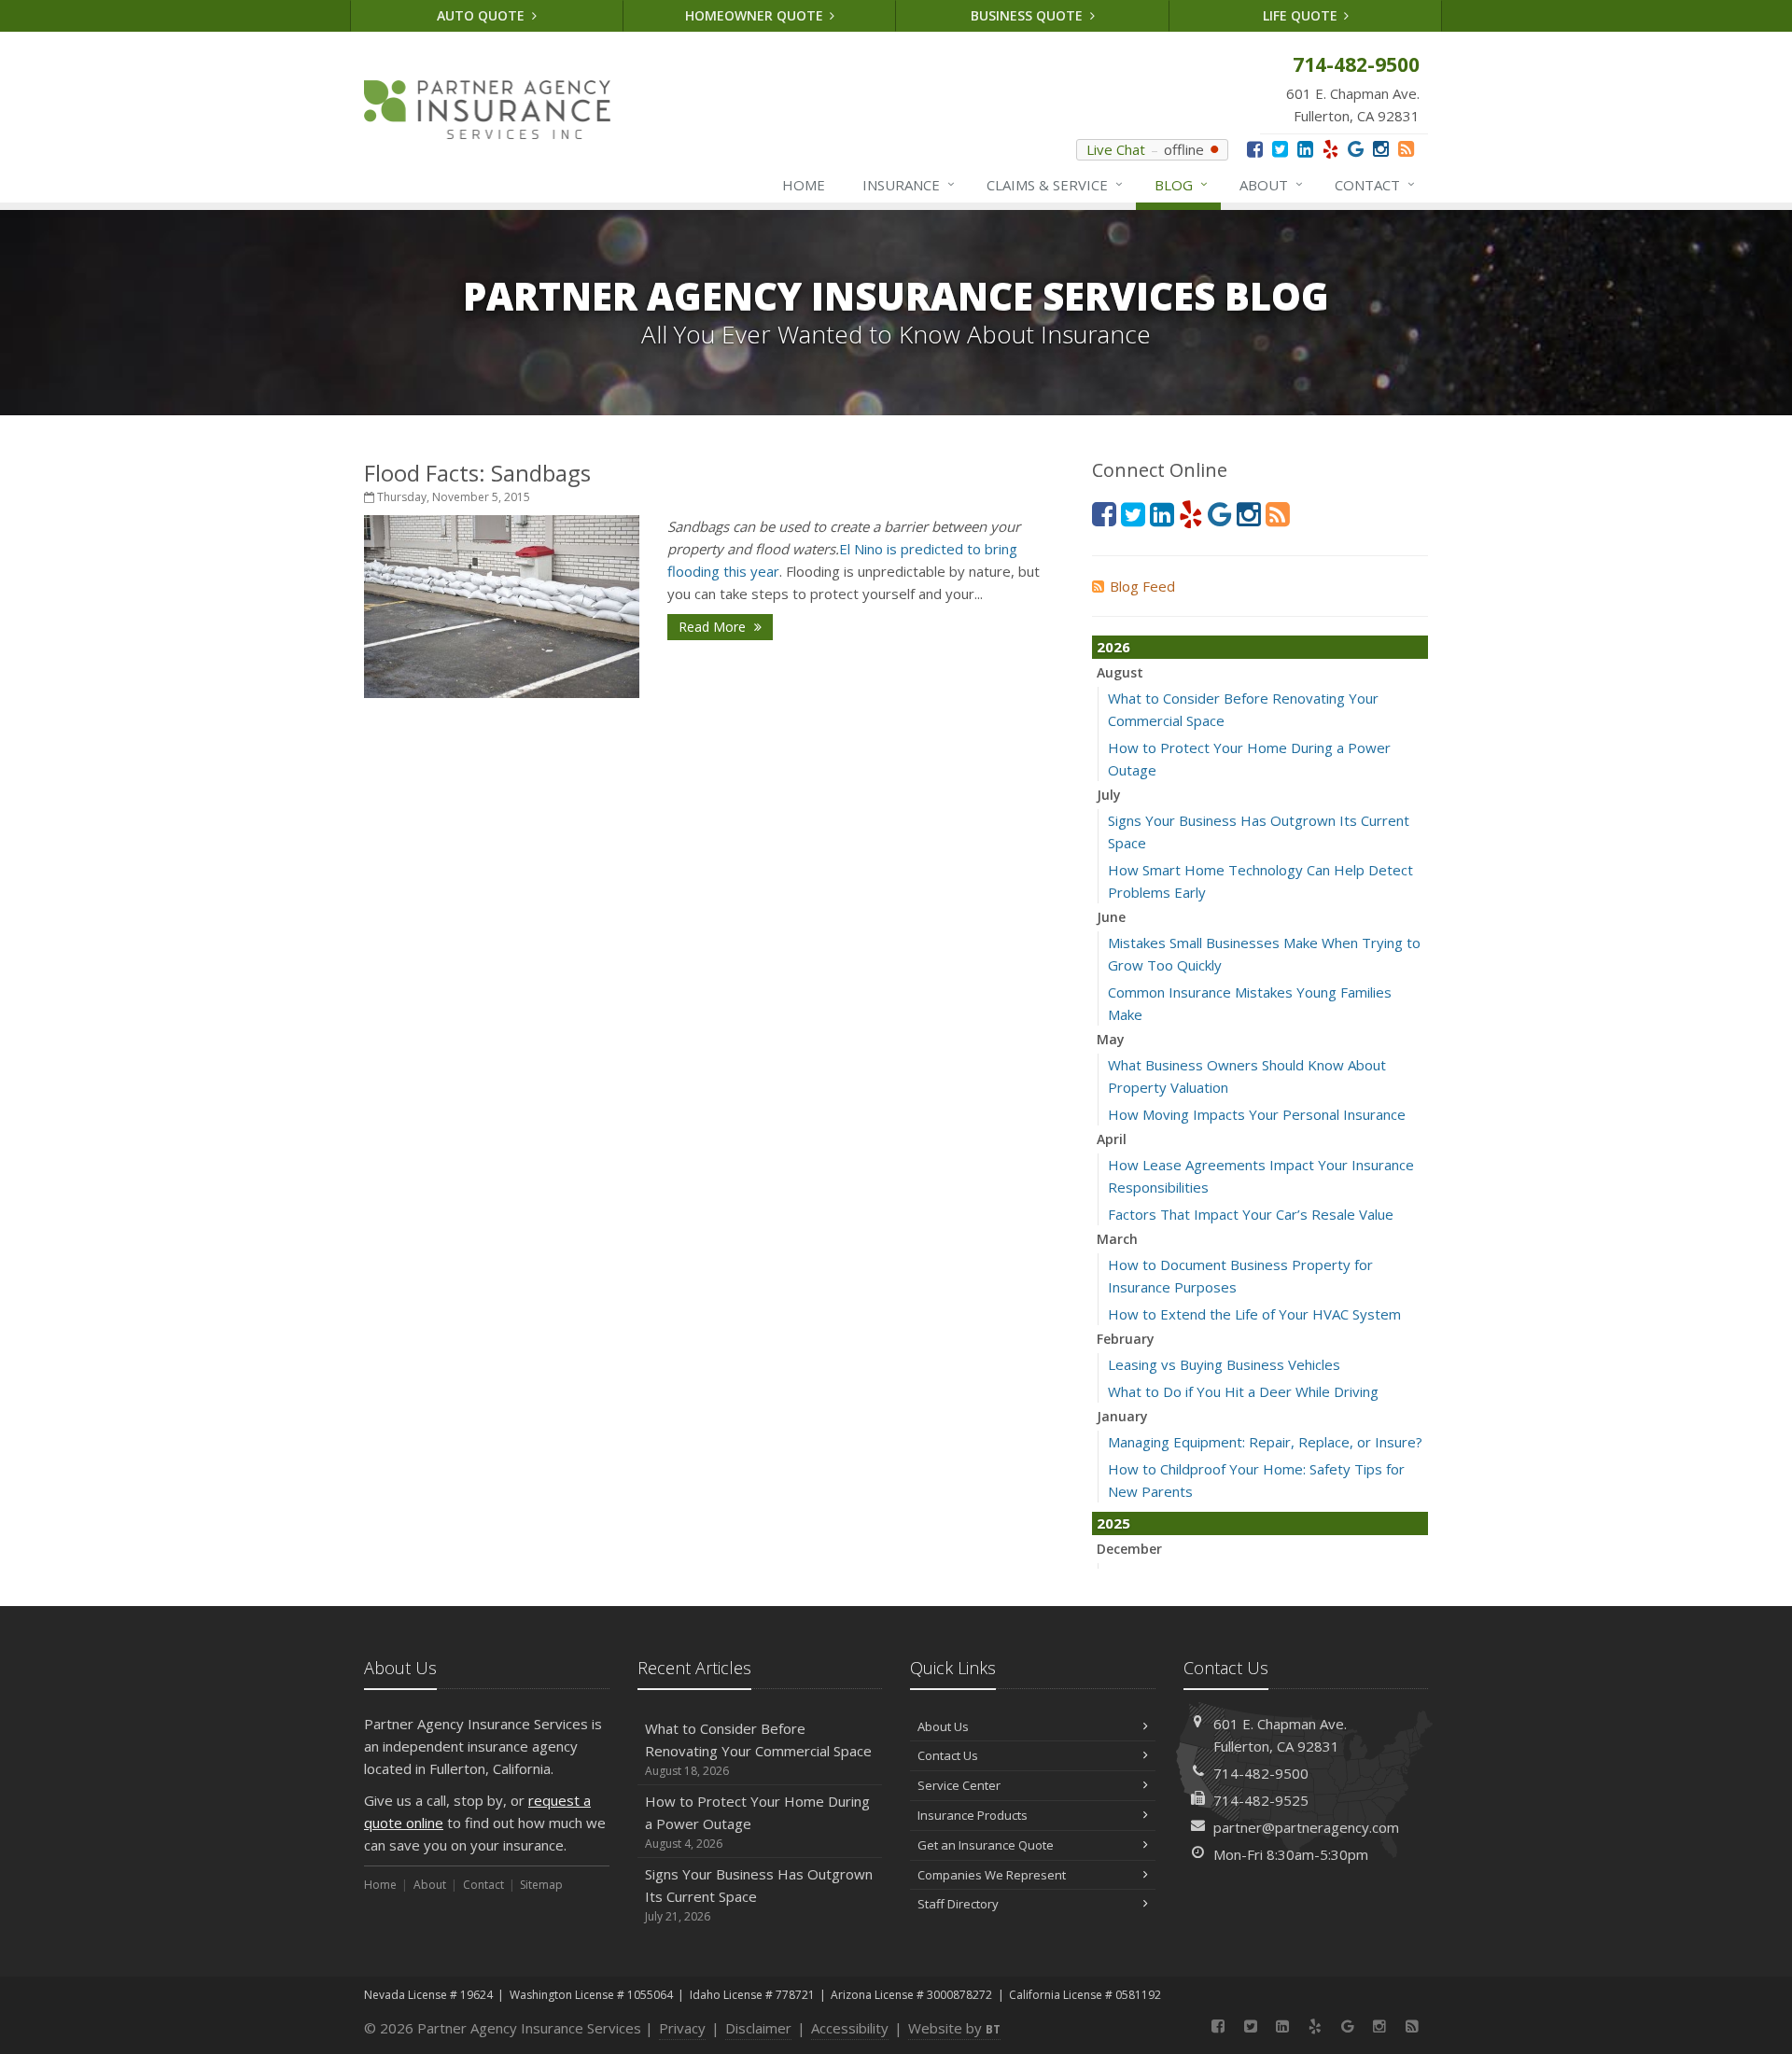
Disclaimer (758, 2028)
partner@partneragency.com (1306, 1827)
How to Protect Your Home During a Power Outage (757, 1822)
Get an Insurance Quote (986, 1845)
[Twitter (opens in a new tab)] (1280, 149)
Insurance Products (973, 1815)
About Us (943, 1726)
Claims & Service (1055, 184)
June (1111, 917)
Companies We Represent (992, 1875)
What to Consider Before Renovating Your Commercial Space (758, 1749)
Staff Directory (958, 1904)
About (1271, 184)
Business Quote (1029, 15)
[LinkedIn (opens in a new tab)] (1305, 149)
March (1117, 1239)
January (1122, 1416)
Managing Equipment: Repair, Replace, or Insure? (1265, 1442)
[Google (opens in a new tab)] (1356, 149)
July (1109, 795)
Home (804, 185)
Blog (1181, 184)
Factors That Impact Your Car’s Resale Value (1251, 1214)
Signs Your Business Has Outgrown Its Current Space (759, 1894)
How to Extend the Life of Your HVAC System (1254, 1314)
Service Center (959, 1785)
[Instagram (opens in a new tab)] (1381, 149)
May (1111, 1039)
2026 (1113, 647)
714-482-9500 (1261, 1773)
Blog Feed (1142, 586)
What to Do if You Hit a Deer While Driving (1243, 1391)
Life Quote (1302, 15)
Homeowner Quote (756, 15)
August (1120, 672)
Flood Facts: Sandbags (477, 473)
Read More (714, 627)
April (1112, 1139)
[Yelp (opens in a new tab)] (1330, 149)
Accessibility (850, 2028)
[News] (1406, 149)
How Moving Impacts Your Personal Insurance (1257, 1114)
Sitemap (541, 1885)
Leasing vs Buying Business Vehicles (1224, 1364)
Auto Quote (483, 15)
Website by (954, 2028)
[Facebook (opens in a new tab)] (1255, 149)
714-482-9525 (1261, 1800)
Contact (1375, 184)
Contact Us (948, 1755)
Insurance (909, 184)
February (1126, 1339)
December (1129, 1549)
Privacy (682, 2028)
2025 (1113, 1523)
